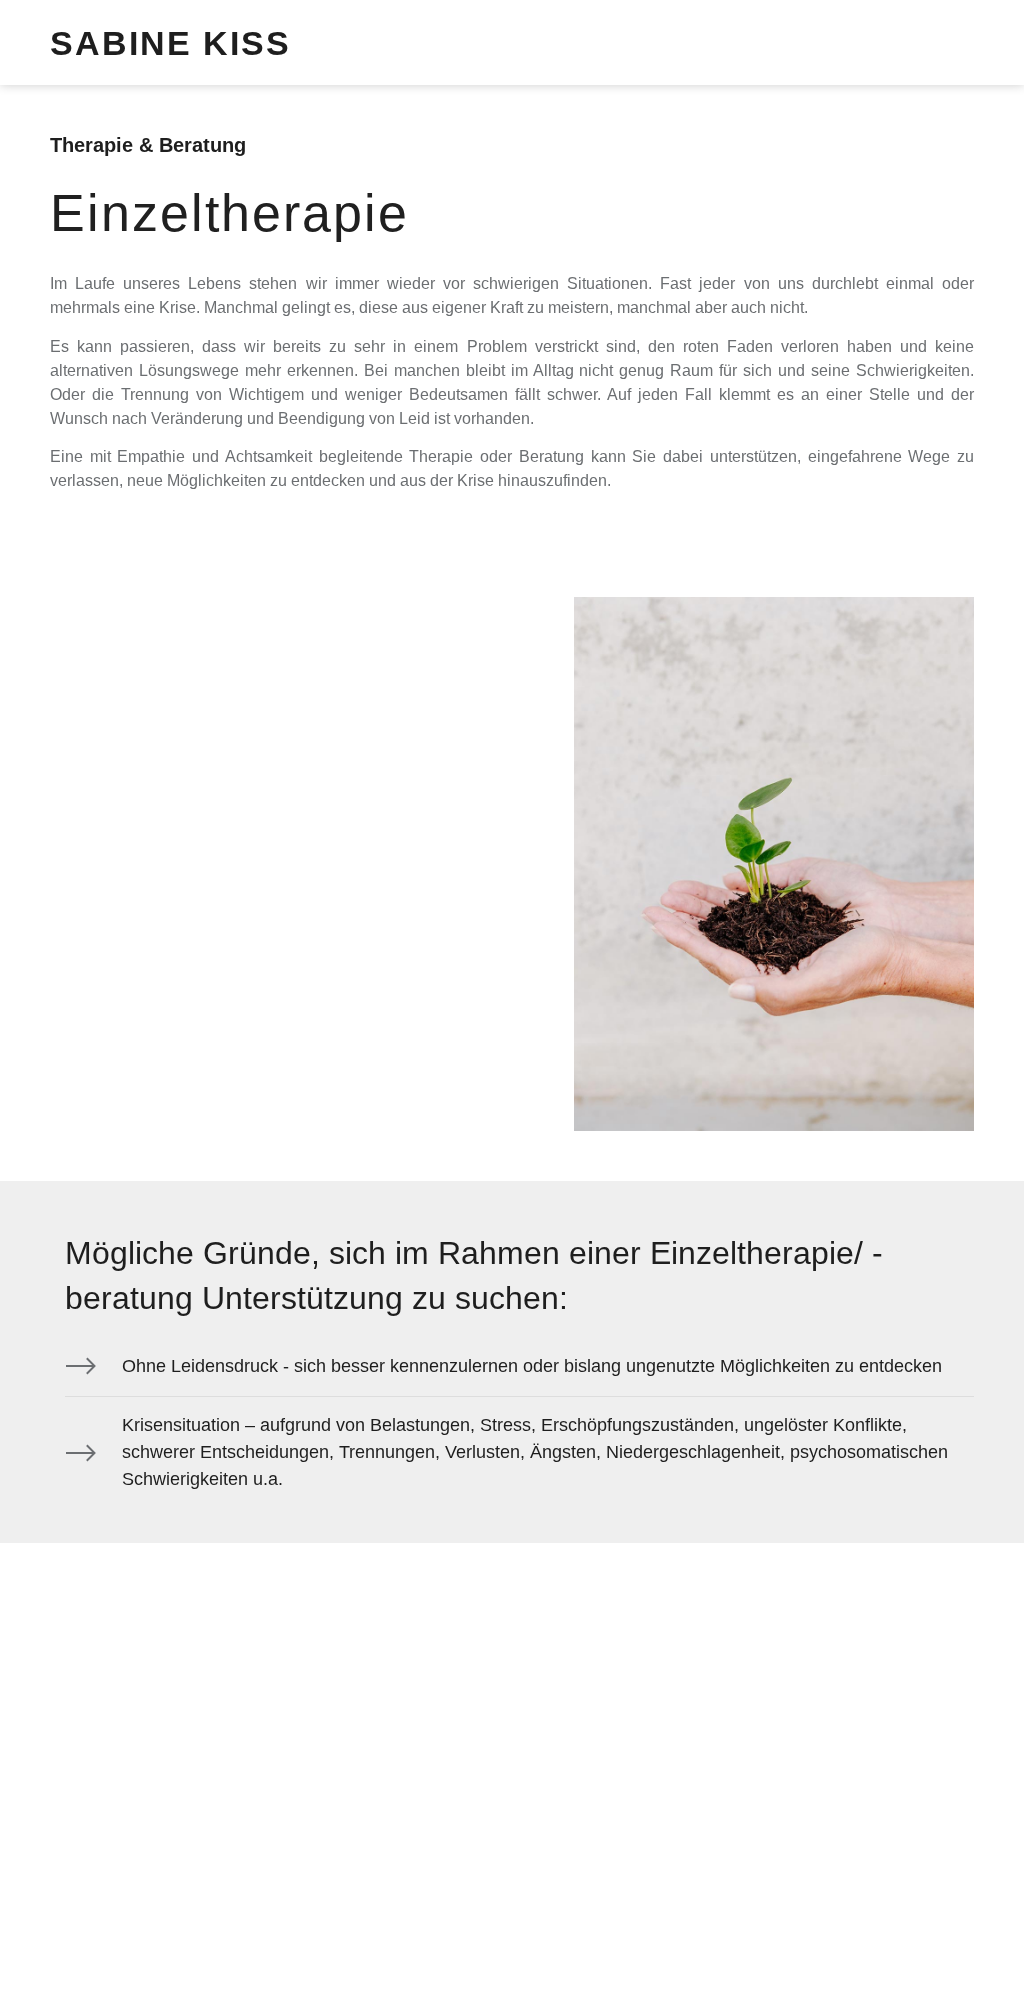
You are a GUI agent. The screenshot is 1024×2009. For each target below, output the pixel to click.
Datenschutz (97, 1871)
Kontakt (328, 1871)
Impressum (222, 1871)
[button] (955, 42)
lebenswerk (310, 1943)
